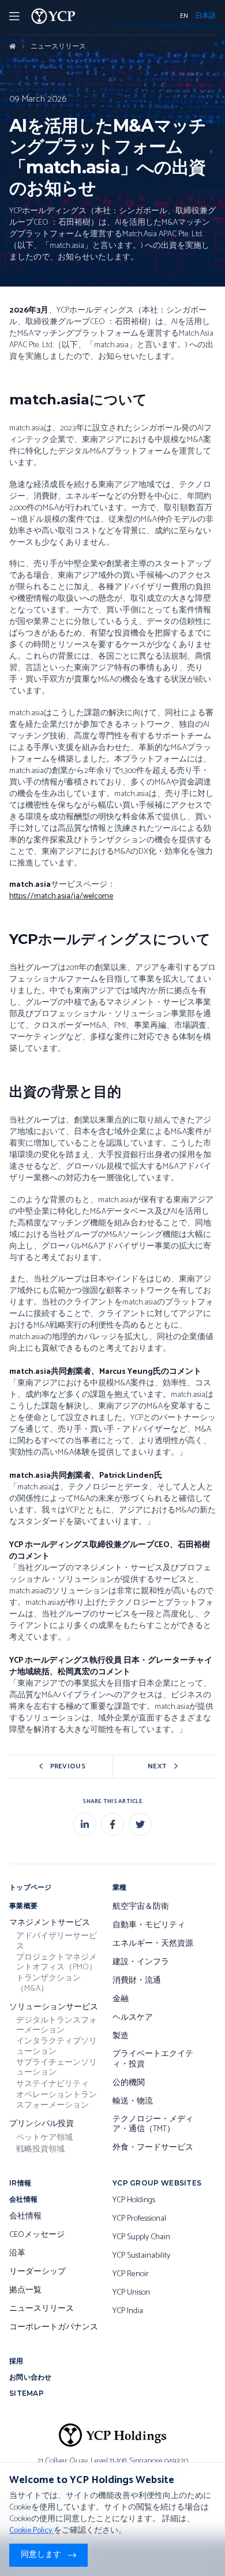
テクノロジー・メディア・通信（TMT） (153, 2125)
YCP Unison (131, 2293)
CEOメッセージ (37, 2235)
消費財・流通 (137, 1981)
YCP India (128, 2311)
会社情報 (25, 2217)
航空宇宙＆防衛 (141, 1907)
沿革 (17, 2254)
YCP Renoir (131, 2274)
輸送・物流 (133, 2102)
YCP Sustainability (141, 2256)
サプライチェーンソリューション (57, 2068)
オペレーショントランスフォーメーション (57, 2100)
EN (184, 16)
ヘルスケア (133, 2018)
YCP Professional (139, 2219)
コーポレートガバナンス (54, 2328)
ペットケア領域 (44, 2138)
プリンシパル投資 (42, 2124)
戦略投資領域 (40, 2150)
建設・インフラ (141, 1962)
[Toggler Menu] (14, 16)
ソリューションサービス (54, 2008)
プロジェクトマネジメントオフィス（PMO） (57, 1963)
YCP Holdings (134, 2200)
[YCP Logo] (53, 16)
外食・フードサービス (153, 2148)
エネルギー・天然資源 (153, 1944)
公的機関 (129, 2083)
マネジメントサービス (50, 1923)
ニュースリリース (58, 47)
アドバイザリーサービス (57, 1941)
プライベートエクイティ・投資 (153, 2059)
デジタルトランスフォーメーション (57, 2026)
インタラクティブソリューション (57, 2047)
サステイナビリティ (52, 2084)
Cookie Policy (31, 2531)
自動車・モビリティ (149, 1926)
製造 (121, 2036)
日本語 (205, 16)
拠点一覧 (25, 2291)
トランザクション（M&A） (48, 1984)
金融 (121, 1999)
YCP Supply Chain (141, 2237)
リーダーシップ (37, 2272)
